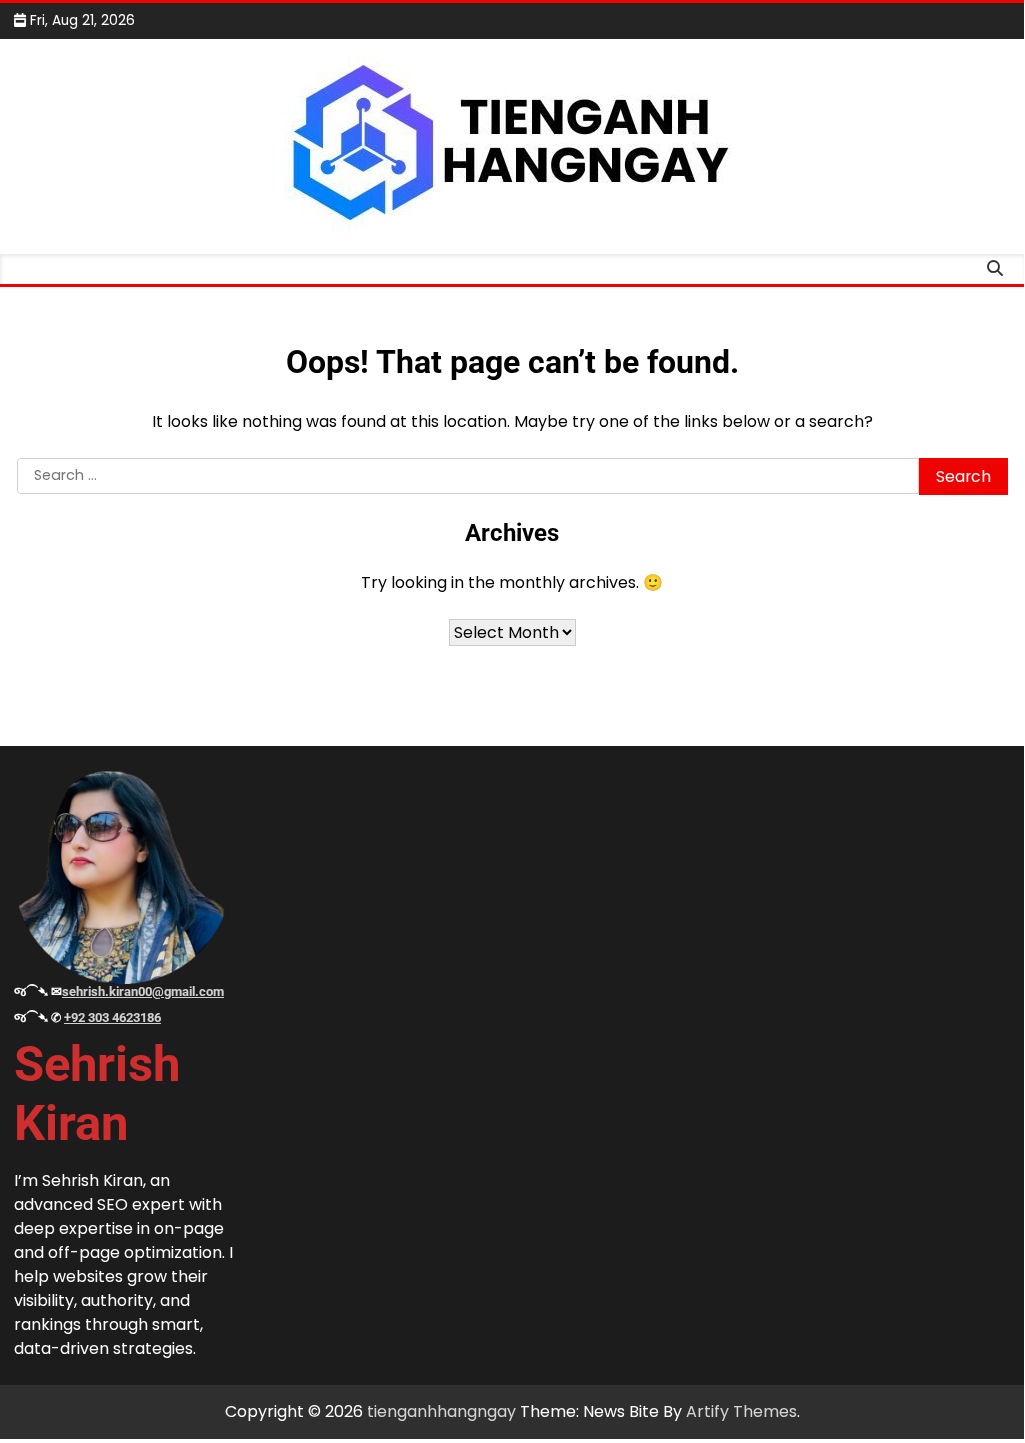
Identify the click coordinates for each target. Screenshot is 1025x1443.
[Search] (995, 269)
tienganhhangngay (441, 1411)
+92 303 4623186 (112, 1017)
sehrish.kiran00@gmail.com (143, 991)
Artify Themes (741, 1411)
